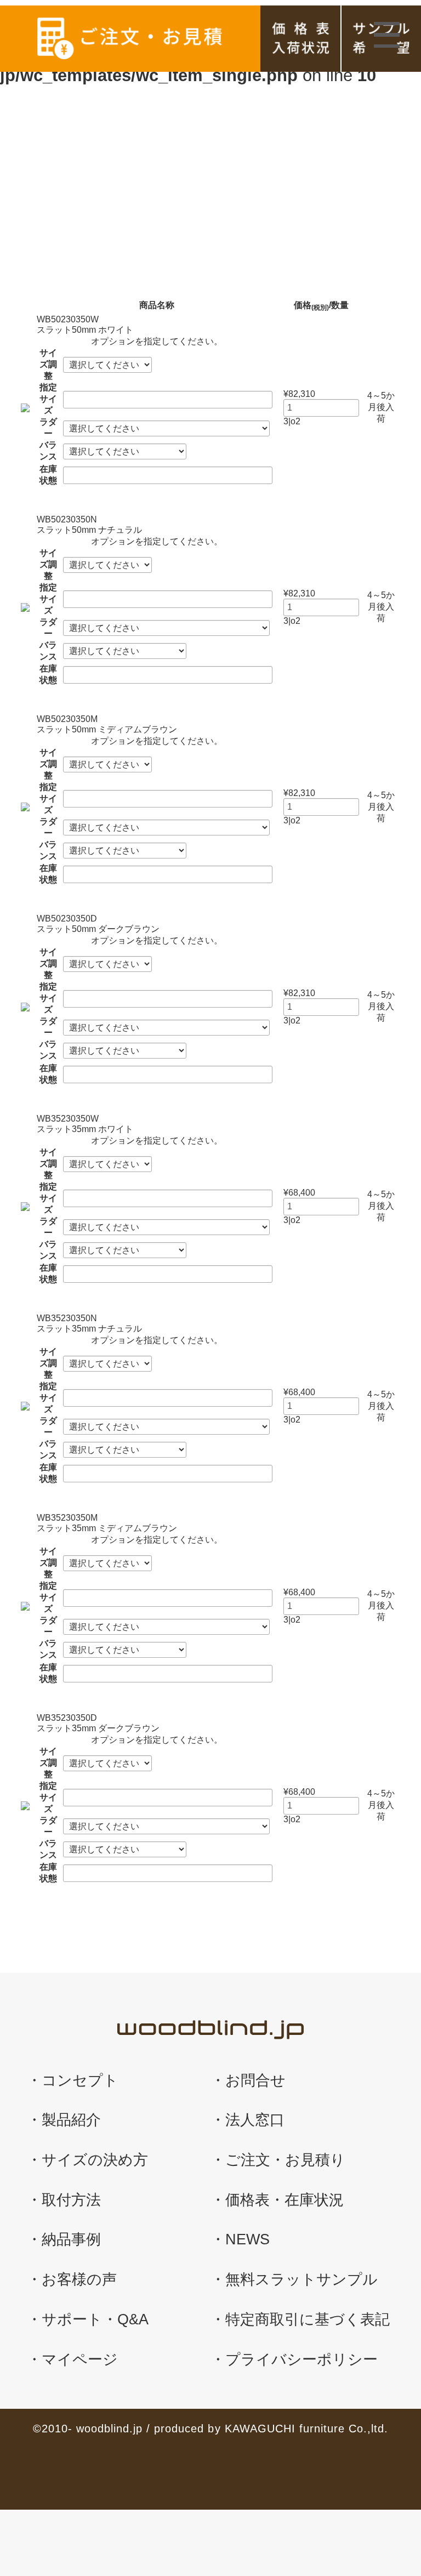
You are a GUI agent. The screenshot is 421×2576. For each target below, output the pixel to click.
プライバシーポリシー (301, 2359)
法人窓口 (255, 2120)
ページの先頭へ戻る (379, 2471)
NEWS (248, 2239)
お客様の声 (79, 2279)
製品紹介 (71, 2120)
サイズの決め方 (95, 2160)
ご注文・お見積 (130, 39)
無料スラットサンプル (301, 2279)
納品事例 (71, 2239)
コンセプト (80, 2080)
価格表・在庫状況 (300, 39)
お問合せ (255, 2080)
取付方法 (71, 2200)
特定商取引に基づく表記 (308, 2319)
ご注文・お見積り (285, 2160)
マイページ (80, 2359)
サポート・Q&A (95, 2319)
